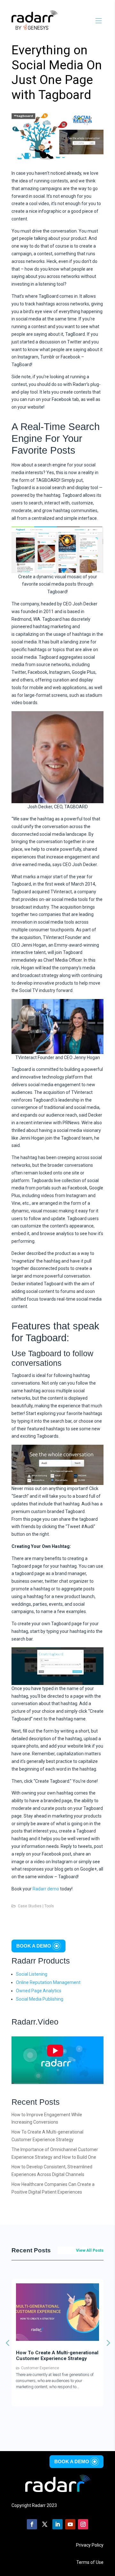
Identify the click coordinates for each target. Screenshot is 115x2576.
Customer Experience (54, 2374)
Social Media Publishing (40, 1999)
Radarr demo (46, 1889)
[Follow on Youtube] (70, 2524)
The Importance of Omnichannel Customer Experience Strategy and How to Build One (70, 2359)
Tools (49, 1906)
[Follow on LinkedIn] (57, 2524)
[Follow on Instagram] (83, 2524)
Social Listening (32, 1974)
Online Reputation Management (48, 1982)
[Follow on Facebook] (32, 2524)
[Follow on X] (45, 2524)
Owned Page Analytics (39, 1991)
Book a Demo (34, 1946)
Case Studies (30, 1906)
